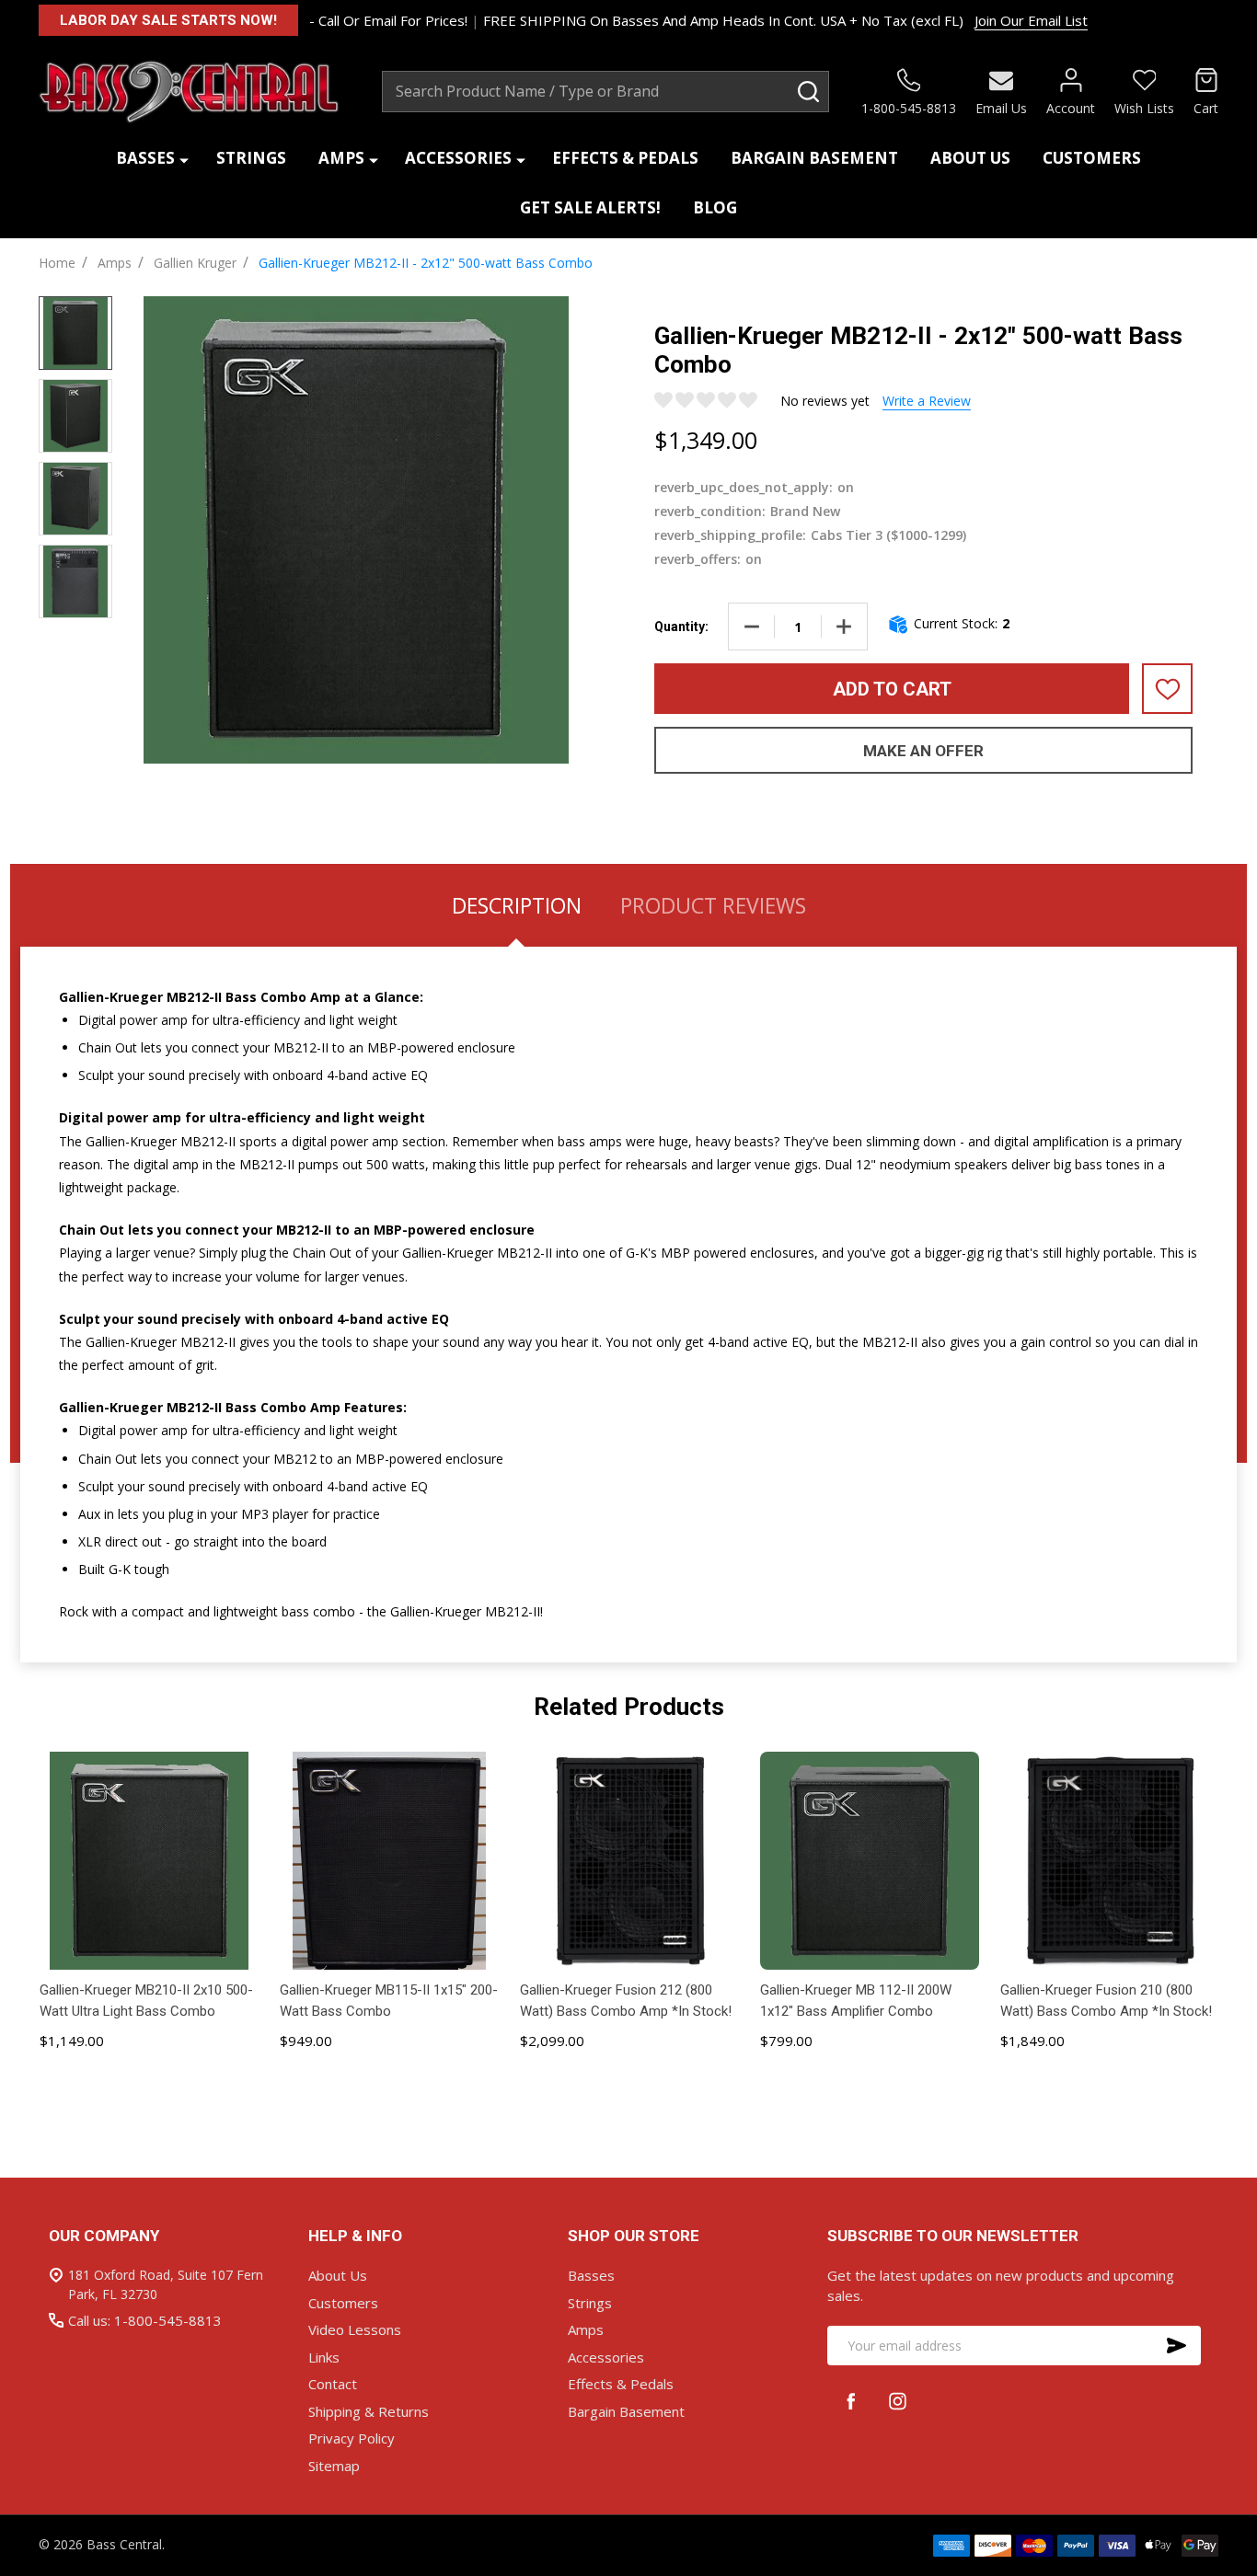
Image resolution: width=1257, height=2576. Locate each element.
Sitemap (334, 2466)
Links (324, 2357)
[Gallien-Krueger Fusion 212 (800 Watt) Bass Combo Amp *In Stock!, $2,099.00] (629, 1861)
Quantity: (681, 627)
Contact (333, 2384)
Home (57, 263)
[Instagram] (898, 2401)
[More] (184, 159)
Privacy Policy (352, 2438)
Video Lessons (355, 2329)
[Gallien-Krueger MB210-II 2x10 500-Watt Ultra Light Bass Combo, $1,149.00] (149, 1861)
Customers (1092, 158)
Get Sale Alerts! (590, 207)
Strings (251, 158)
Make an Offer (923, 751)
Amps (341, 158)
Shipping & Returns (369, 2411)
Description (517, 905)
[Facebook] (851, 2401)
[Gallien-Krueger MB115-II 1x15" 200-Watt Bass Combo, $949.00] (389, 1861)
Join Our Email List (1031, 20)
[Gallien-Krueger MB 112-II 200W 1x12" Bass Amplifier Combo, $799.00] (869, 1861)
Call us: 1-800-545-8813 (145, 2320)
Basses (145, 158)
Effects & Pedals (625, 158)
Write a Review (927, 401)
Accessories (458, 158)
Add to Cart (892, 689)
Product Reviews (713, 905)
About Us (970, 158)
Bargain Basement (814, 158)
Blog (715, 207)
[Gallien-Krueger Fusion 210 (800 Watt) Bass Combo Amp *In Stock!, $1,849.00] (1109, 1861)
